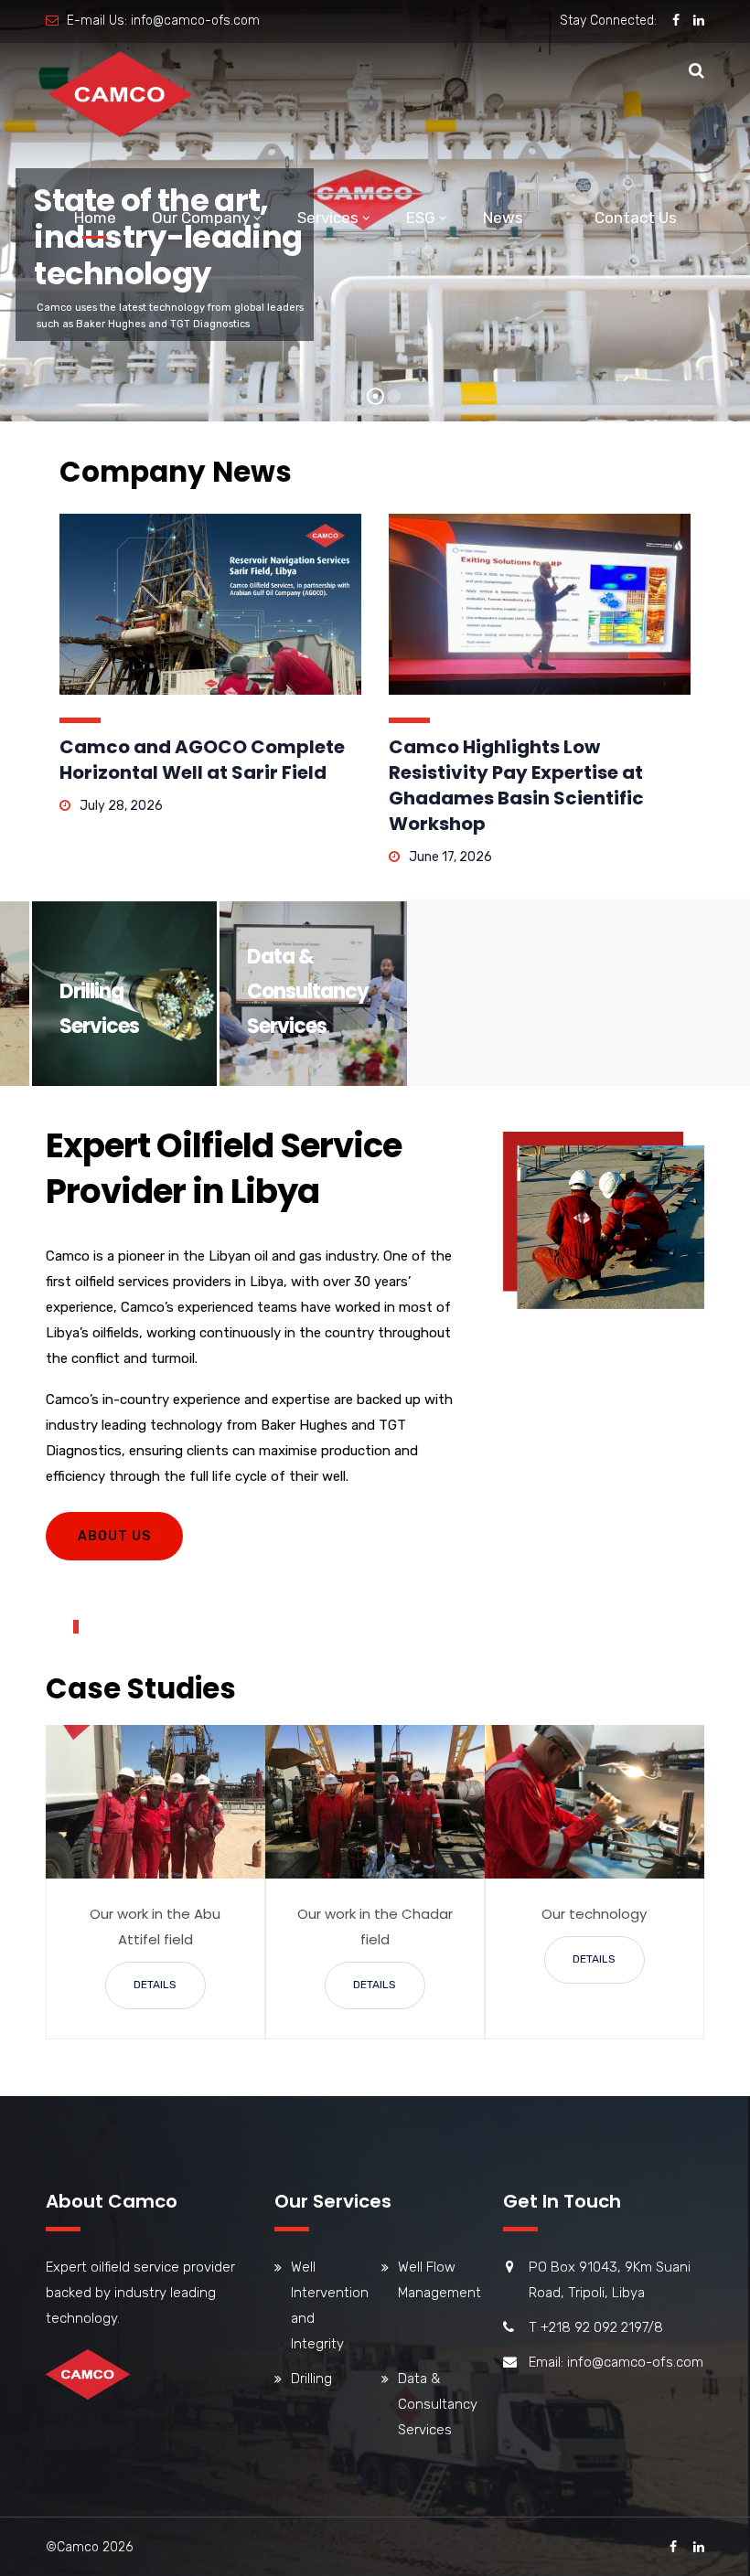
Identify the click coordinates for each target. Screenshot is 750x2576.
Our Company (201, 218)
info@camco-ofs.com (195, 21)
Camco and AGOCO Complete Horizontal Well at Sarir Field (202, 760)
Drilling (311, 2379)
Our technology (594, 1914)
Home (95, 218)
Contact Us (636, 218)
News (503, 218)
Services (328, 218)
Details (155, 1985)
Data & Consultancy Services (308, 991)
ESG (421, 218)
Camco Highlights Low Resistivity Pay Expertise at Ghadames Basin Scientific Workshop (516, 785)
